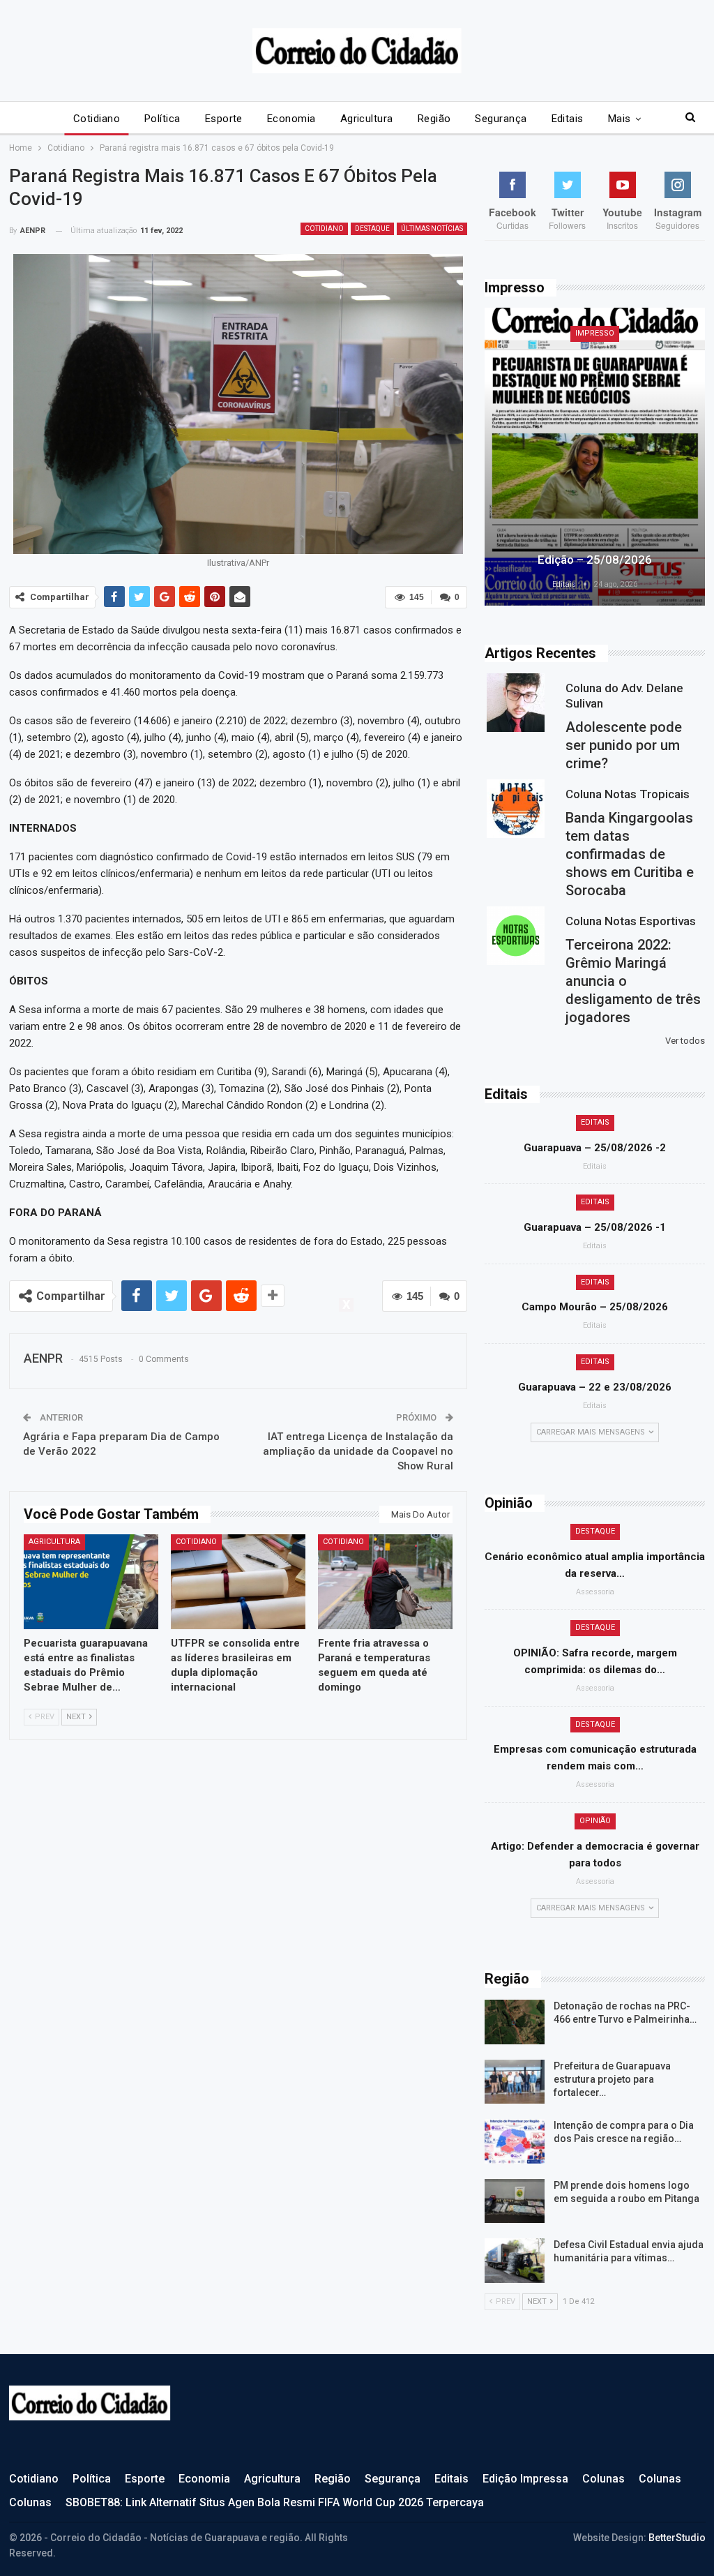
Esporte (224, 119)
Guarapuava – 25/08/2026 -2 (595, 1148)
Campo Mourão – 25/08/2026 (595, 1307)
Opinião (595, 1821)
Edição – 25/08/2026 (595, 560)
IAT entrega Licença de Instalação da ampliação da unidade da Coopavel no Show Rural (358, 1451)
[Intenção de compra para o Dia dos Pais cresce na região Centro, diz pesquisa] (515, 2141)
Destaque (372, 229)
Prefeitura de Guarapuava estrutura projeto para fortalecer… (612, 2079)
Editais (568, 119)
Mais (620, 119)
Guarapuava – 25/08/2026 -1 (595, 1227)
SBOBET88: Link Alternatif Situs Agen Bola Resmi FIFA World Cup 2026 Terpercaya (275, 2502)
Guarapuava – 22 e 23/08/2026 (595, 1387)
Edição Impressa (525, 2479)
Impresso (595, 333)
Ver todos (685, 1041)
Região (434, 119)
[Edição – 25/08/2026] (595, 457)
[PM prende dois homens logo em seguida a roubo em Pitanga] (515, 2201)
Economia (291, 119)
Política (162, 119)
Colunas (603, 2479)
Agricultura (367, 119)
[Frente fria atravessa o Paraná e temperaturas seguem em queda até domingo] (385, 1581)
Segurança (501, 119)
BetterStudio (677, 2538)
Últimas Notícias (432, 229)
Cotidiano (97, 119)
